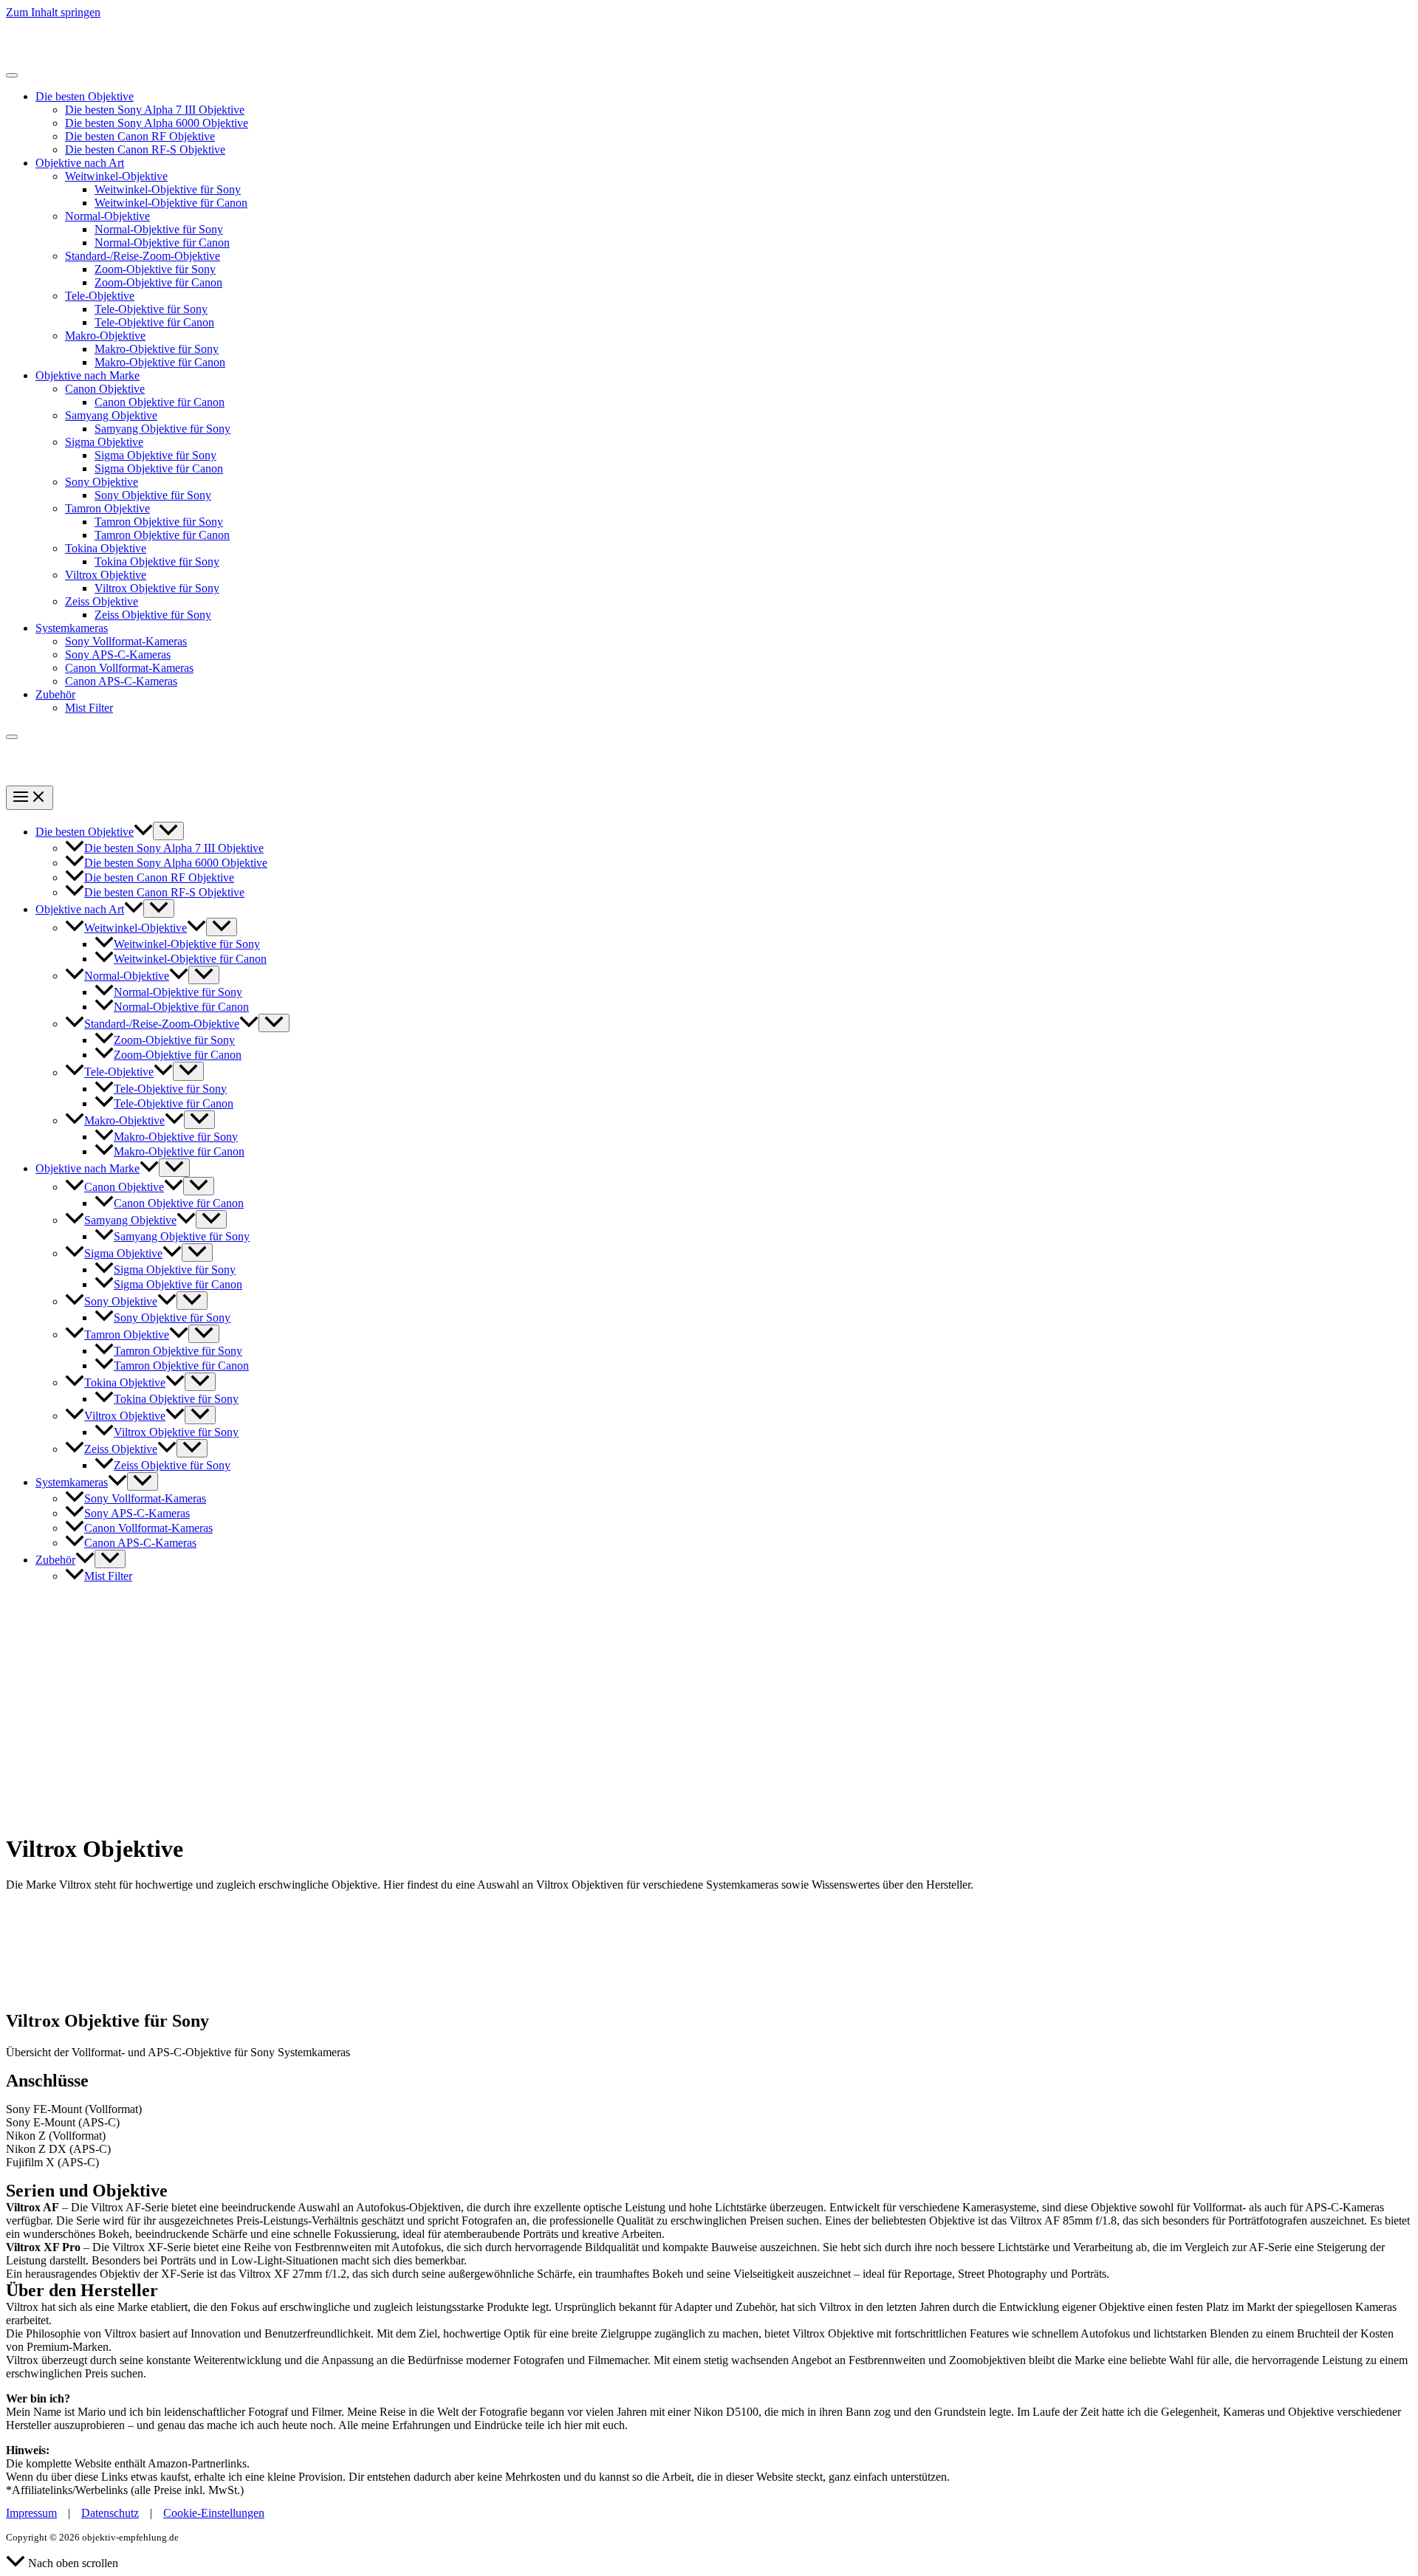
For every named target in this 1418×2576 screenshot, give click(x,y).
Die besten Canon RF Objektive (140, 136)
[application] (143, 832)
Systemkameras (72, 628)
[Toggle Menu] (12, 75)
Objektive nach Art (80, 163)
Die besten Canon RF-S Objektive (145, 150)
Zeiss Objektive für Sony (153, 615)
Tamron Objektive (107, 508)
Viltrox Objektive (106, 575)
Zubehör (55, 694)
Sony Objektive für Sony (153, 495)
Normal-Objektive (107, 216)
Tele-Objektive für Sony (151, 309)
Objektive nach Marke (88, 375)
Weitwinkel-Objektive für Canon (171, 203)
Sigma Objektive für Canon (159, 468)
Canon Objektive (105, 389)
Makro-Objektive (105, 336)
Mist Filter (89, 708)
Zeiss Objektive (102, 601)
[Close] (12, 737)
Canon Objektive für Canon (160, 402)
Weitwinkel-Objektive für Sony (168, 189)
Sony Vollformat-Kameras (126, 641)
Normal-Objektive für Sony (159, 229)
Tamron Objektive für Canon (162, 535)
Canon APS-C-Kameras (121, 681)
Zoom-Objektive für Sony (155, 269)
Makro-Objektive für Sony (157, 349)
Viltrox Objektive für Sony (157, 588)
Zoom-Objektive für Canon (158, 282)
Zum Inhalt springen (53, 12)
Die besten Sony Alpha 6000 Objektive (157, 123)
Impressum (31, 2513)
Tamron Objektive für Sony (159, 522)
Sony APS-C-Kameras (118, 655)
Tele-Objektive (100, 296)
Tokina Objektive (106, 548)
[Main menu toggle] (30, 798)
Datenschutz (110, 2513)
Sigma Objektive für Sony (155, 455)
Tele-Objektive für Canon (154, 322)
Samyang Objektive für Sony (162, 429)
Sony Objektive (102, 482)
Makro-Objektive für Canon (160, 362)
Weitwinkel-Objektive (116, 176)
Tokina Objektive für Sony (157, 561)
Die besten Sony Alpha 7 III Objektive (155, 110)
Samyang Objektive (111, 415)
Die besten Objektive (85, 96)
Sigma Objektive (104, 442)
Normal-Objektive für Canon (162, 243)
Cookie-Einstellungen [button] (214, 2513)
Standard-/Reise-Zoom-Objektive (143, 256)
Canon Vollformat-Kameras (129, 668)
